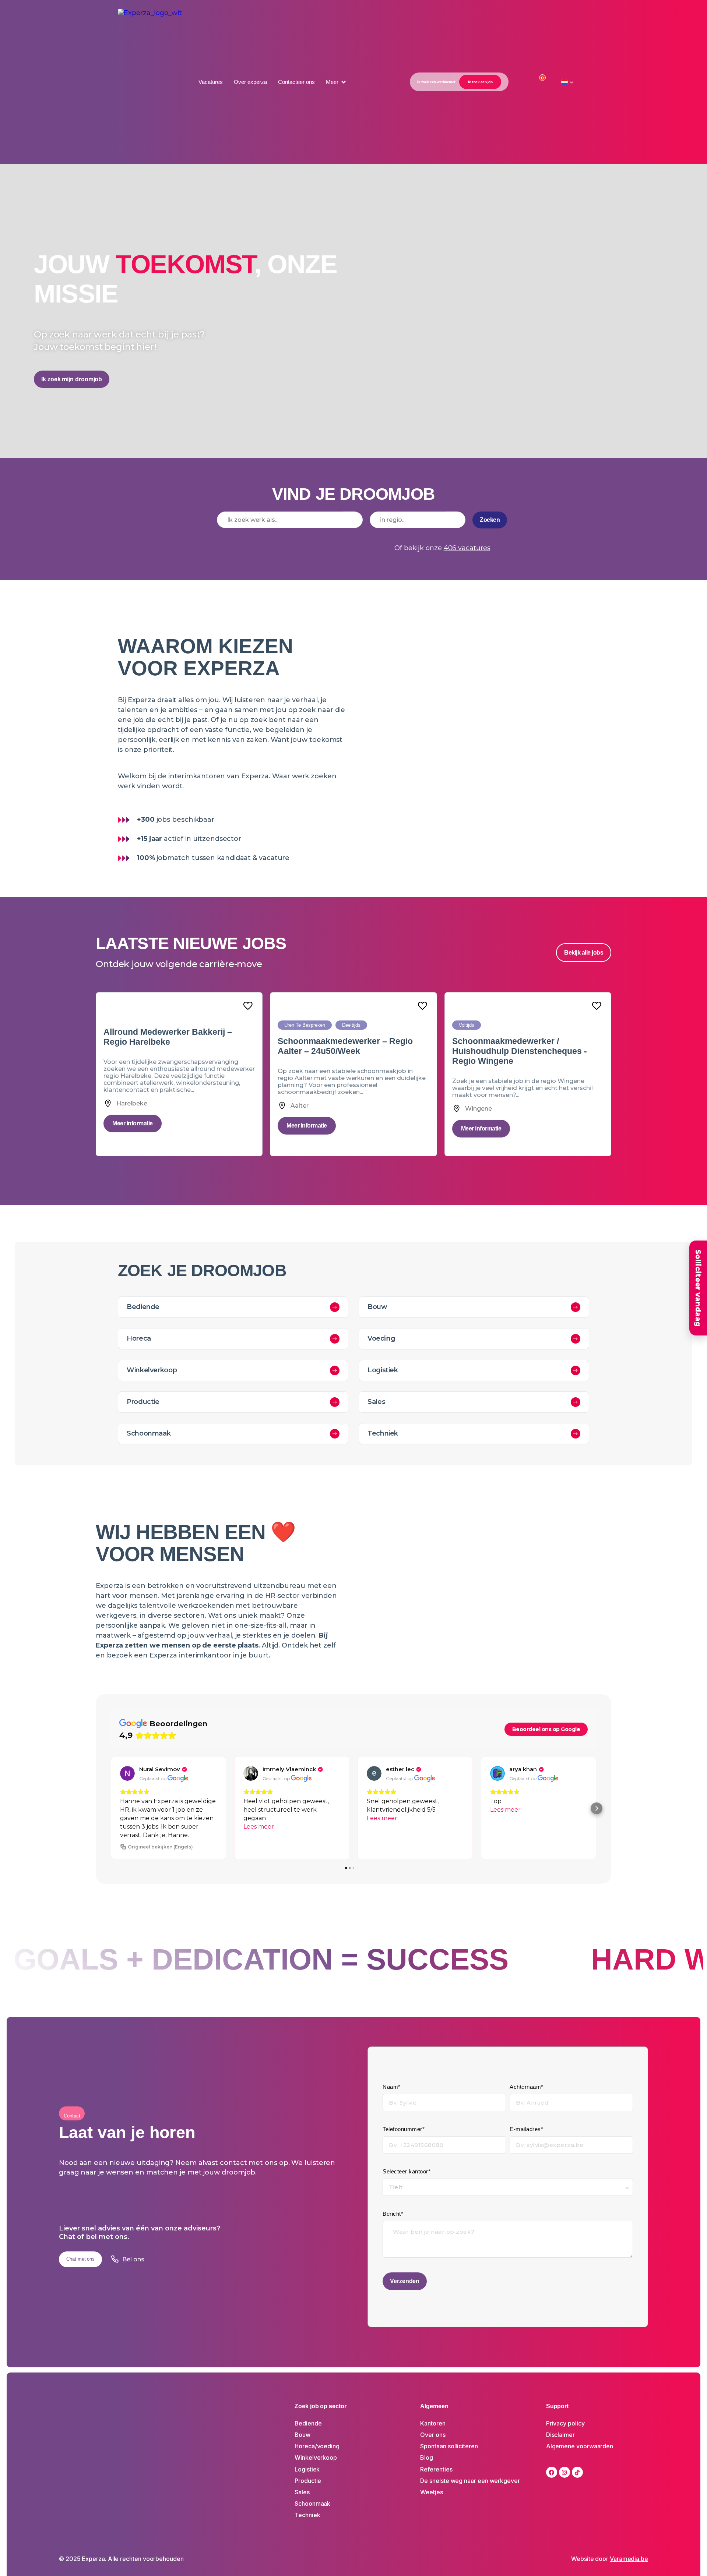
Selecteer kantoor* (407, 2171)
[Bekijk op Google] (127, 1773)
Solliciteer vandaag (698, 1288)
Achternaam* (527, 2087)
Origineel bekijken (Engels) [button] (160, 1847)
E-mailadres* (526, 2129)
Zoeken (490, 520)
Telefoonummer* (404, 2129)
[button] (336, 82)
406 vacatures (467, 548)
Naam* (392, 2087)
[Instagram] (564, 2472)
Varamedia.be (629, 2559)
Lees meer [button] (259, 1827)
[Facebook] (552, 2472)
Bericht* (393, 2214)
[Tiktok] (577, 2472)
